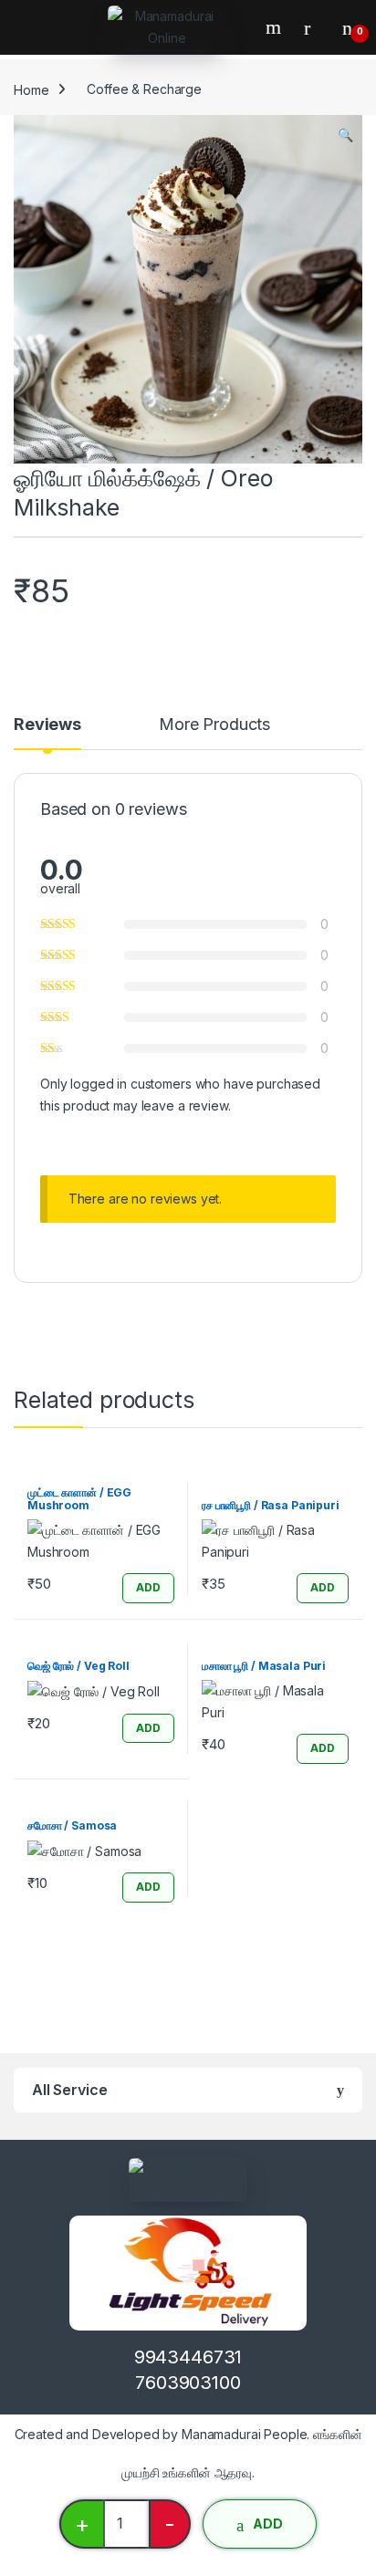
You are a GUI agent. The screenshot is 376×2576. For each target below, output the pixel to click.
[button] (345, 135)
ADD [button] (148, 1587)
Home (31, 89)
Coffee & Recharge (144, 89)
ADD (268, 2524)
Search (276, 27)
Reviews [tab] (47, 725)
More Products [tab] (214, 725)
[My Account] (314, 27)
